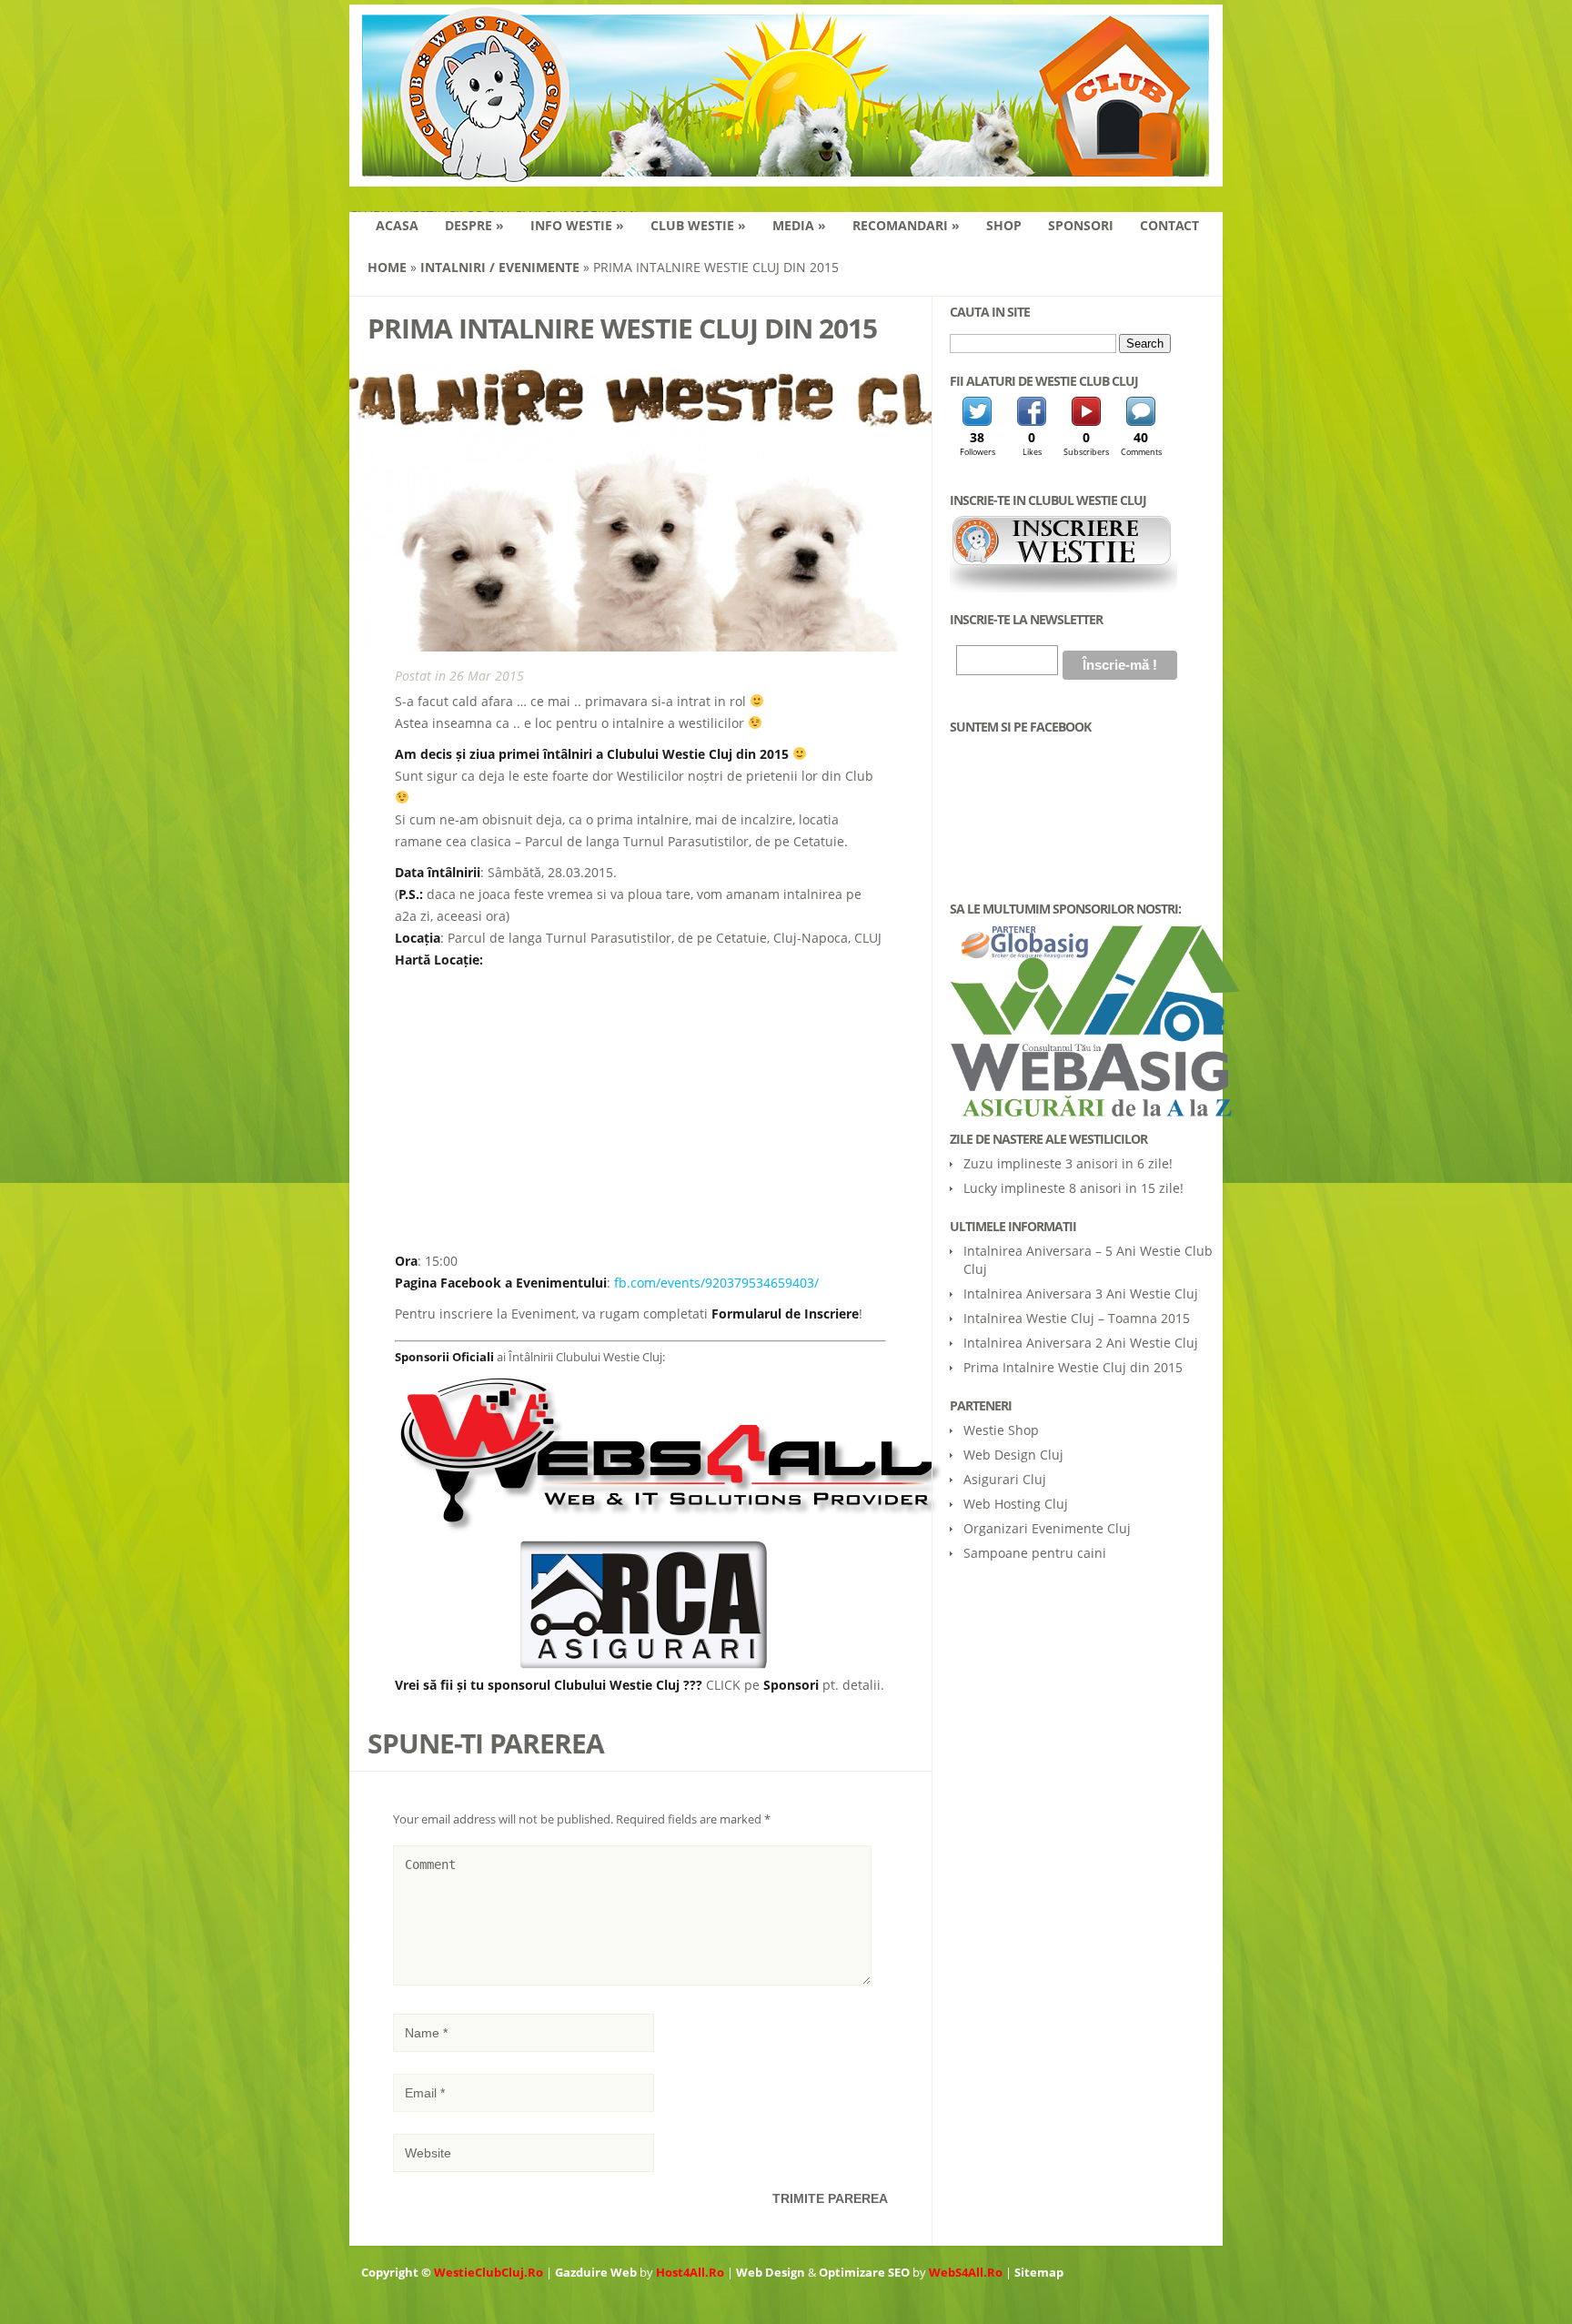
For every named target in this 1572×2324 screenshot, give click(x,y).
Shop (1004, 225)
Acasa (397, 225)
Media (799, 225)
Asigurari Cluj (1005, 1479)
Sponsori (1081, 225)
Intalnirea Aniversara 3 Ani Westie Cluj (1081, 1293)
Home (387, 267)
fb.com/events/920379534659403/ (716, 1283)
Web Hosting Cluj (1016, 1504)
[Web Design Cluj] (669, 1530)
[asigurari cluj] (645, 1664)
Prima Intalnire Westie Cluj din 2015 (1073, 1367)
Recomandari (906, 225)
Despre (474, 225)
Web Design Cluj (1013, 1455)
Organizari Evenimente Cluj (1047, 1528)
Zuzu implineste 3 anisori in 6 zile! (1068, 1163)
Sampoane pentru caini (1035, 1553)
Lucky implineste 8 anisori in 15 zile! (1073, 1188)
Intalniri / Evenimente (500, 267)
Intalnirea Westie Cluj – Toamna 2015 (1077, 1318)
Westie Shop (1001, 1430)
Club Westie (698, 225)
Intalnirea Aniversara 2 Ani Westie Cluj (1081, 1343)
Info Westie (577, 225)
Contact (1169, 225)
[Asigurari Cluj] (1082, 1021)
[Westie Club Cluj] (786, 175)
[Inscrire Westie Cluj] (1063, 588)
